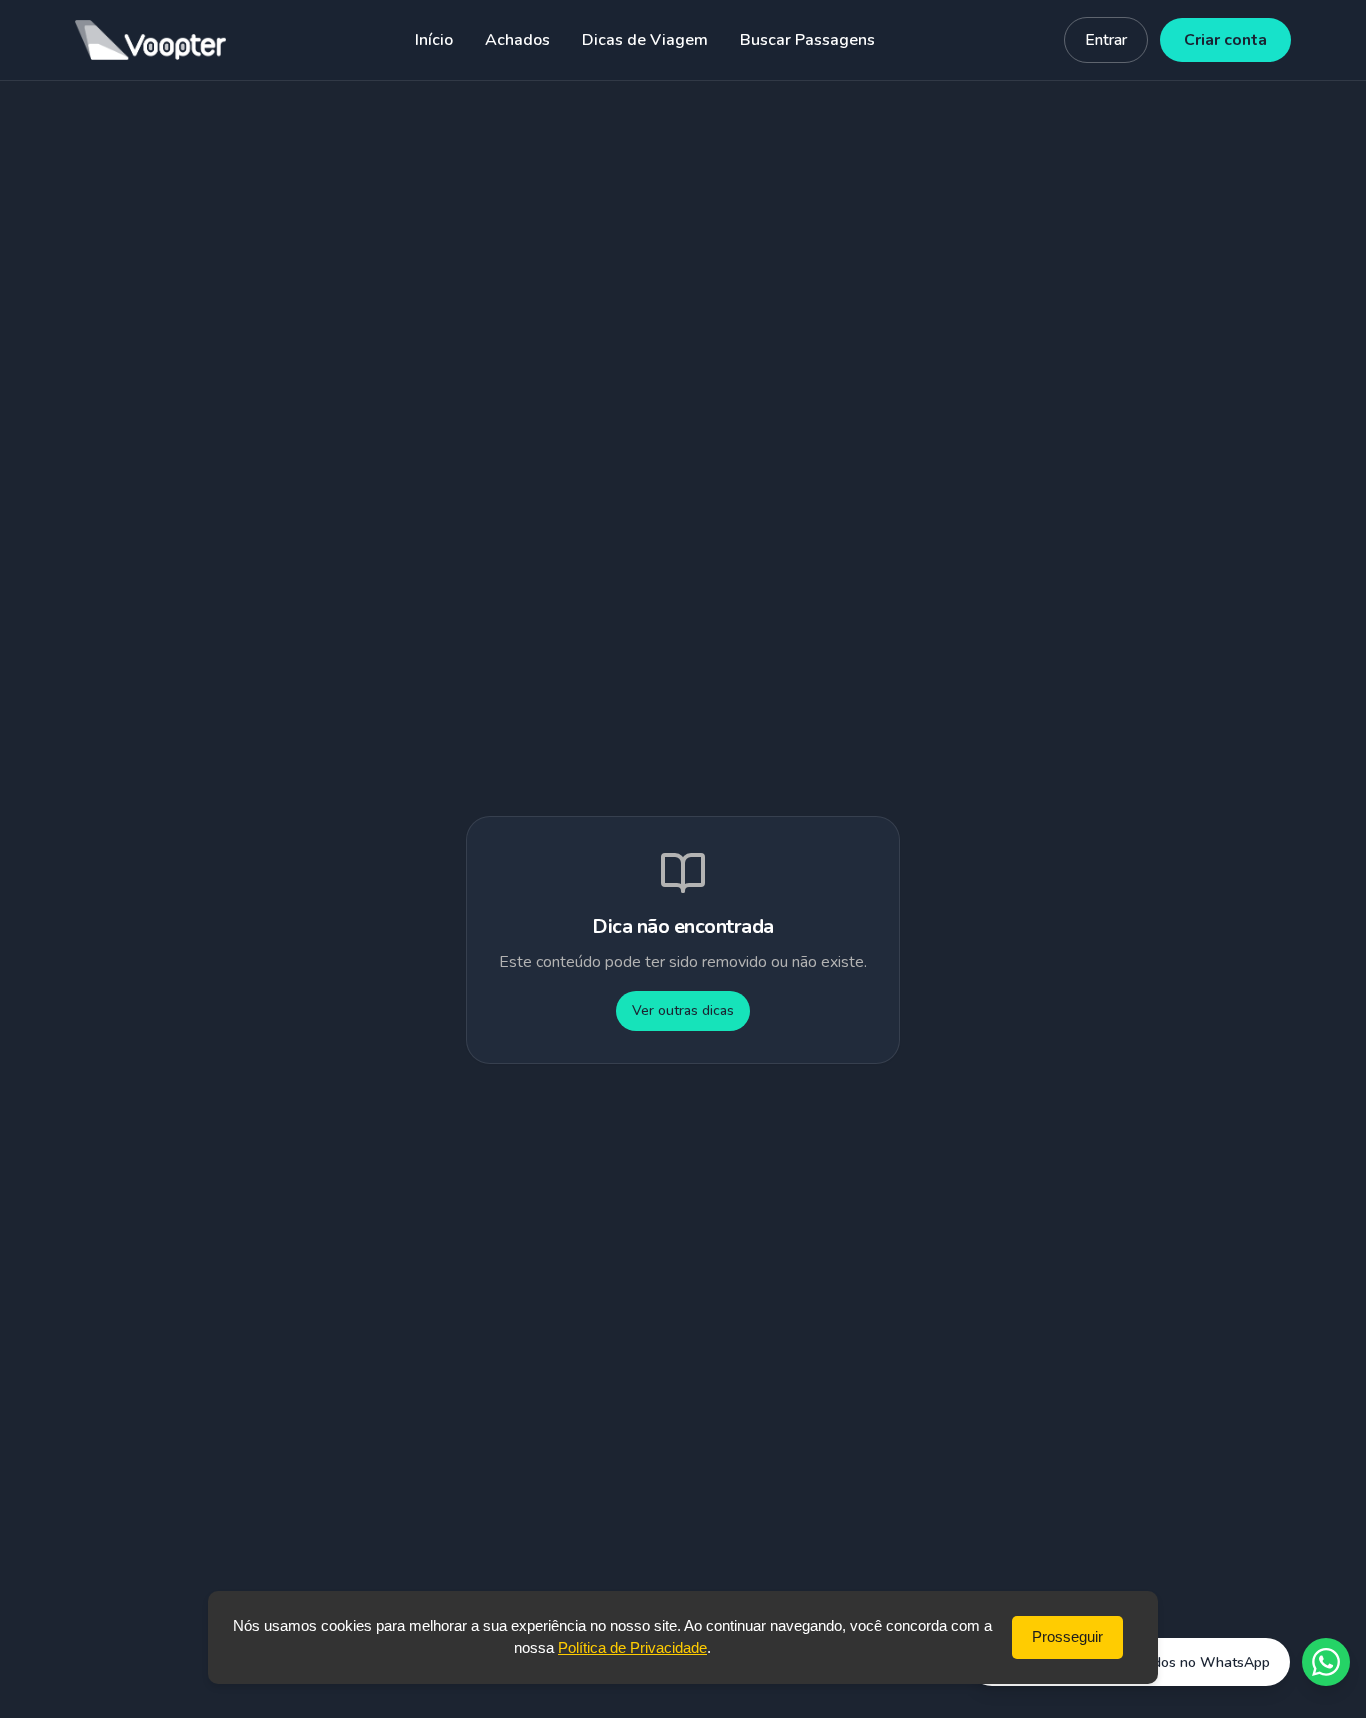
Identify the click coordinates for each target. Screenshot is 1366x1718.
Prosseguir (1067, 1636)
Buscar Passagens (807, 40)
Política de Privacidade (632, 1647)
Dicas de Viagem (645, 40)
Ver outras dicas (683, 1010)
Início (434, 40)
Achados (517, 40)
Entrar (1106, 40)
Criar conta (1225, 40)
